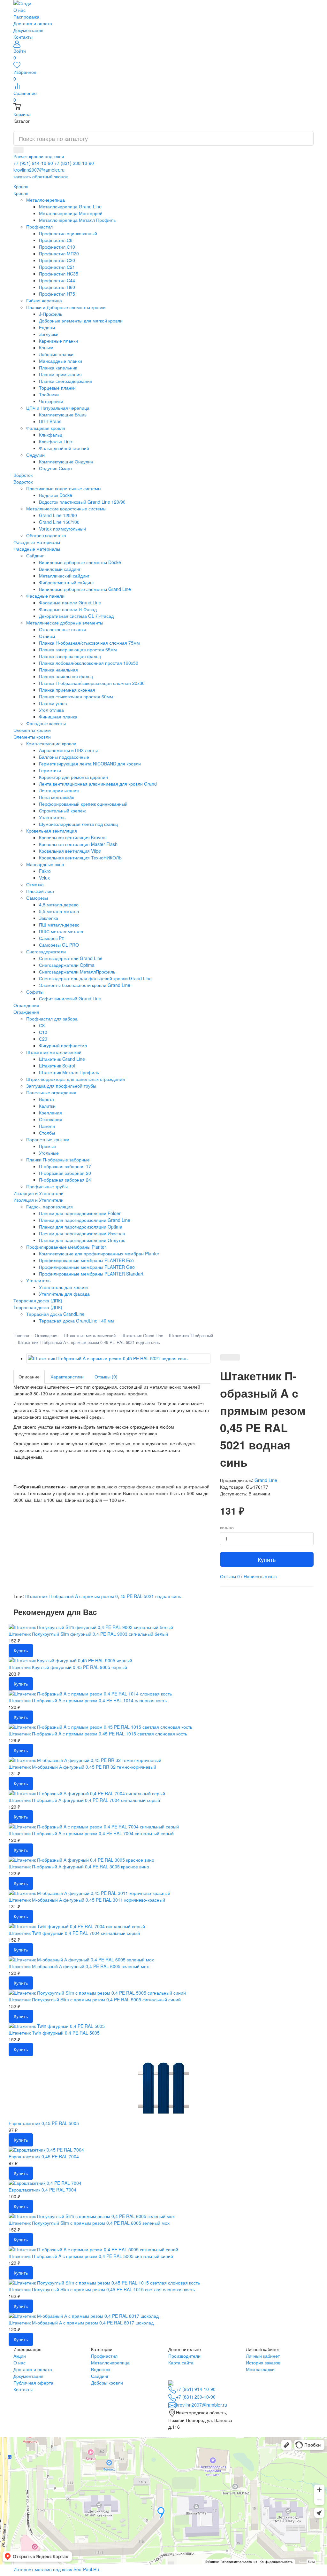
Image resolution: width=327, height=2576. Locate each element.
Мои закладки (260, 2369)
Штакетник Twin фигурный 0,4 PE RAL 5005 (54, 2033)
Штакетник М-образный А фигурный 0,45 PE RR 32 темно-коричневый (82, 1767)
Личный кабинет (263, 2356)
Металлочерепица (110, 2363)
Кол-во (227, 1528)
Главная (21, 1335)
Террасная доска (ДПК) (38, 1307)
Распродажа (26, 17)
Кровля (21, 193)
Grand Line (266, 1480)
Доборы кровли (107, 2383)
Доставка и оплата (33, 23)
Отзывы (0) (106, 1377)
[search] (19, 150)
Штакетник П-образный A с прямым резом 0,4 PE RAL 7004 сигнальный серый (91, 1833)
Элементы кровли (32, 737)
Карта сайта (181, 2363)
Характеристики (67, 1377)
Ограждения (26, 1012)
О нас (19, 10)
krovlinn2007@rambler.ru (39, 170)
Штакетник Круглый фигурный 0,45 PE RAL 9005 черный (68, 1667)
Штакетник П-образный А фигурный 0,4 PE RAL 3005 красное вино (79, 1866)
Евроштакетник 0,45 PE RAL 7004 (44, 2156)
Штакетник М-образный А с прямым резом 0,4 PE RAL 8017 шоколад (81, 2323)
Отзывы (230, 1576)
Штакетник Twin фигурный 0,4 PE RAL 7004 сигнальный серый (74, 1933)
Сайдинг (100, 2376)
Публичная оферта (33, 2383)
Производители (184, 2356)
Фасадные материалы (37, 549)
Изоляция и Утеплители (38, 1200)
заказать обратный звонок (41, 176)
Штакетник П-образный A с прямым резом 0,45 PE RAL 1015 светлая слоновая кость (98, 1734)
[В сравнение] (235, 1357)
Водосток (23, 482)
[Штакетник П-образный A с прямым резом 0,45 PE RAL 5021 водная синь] (118, 1358)
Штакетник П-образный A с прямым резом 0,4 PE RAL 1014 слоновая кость (88, 1700)
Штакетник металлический (90, 1335)
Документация (28, 30)
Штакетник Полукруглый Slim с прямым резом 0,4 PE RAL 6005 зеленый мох (89, 2223)
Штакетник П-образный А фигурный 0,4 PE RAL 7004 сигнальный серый (84, 1800)
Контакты (23, 37)
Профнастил (104, 2356)
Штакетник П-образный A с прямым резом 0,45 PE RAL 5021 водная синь (89, 1342)
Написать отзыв (260, 1576)
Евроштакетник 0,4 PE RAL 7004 (42, 2190)
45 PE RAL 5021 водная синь (151, 1596)
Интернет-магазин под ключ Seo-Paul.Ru (56, 2569)
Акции (20, 2356)
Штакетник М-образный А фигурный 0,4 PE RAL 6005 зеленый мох (79, 1966)
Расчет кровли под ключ (39, 156)
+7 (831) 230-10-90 (74, 163)
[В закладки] (225, 1357)
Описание (29, 1377)
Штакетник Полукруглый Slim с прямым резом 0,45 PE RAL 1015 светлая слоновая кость (102, 2289)
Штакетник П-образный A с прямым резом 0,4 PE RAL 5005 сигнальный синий (91, 2256)
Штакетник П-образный (191, 1335)
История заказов (263, 2363)
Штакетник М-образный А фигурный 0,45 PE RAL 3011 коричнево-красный (87, 1900)
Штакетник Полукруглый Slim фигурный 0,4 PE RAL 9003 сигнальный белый (88, 1634)
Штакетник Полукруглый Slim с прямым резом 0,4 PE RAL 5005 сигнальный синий (95, 1999)
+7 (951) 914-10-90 (33, 163)
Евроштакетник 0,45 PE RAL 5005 (44, 2123)
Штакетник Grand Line (142, 1335)
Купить (267, 1559)
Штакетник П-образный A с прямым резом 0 (72, 1596)
